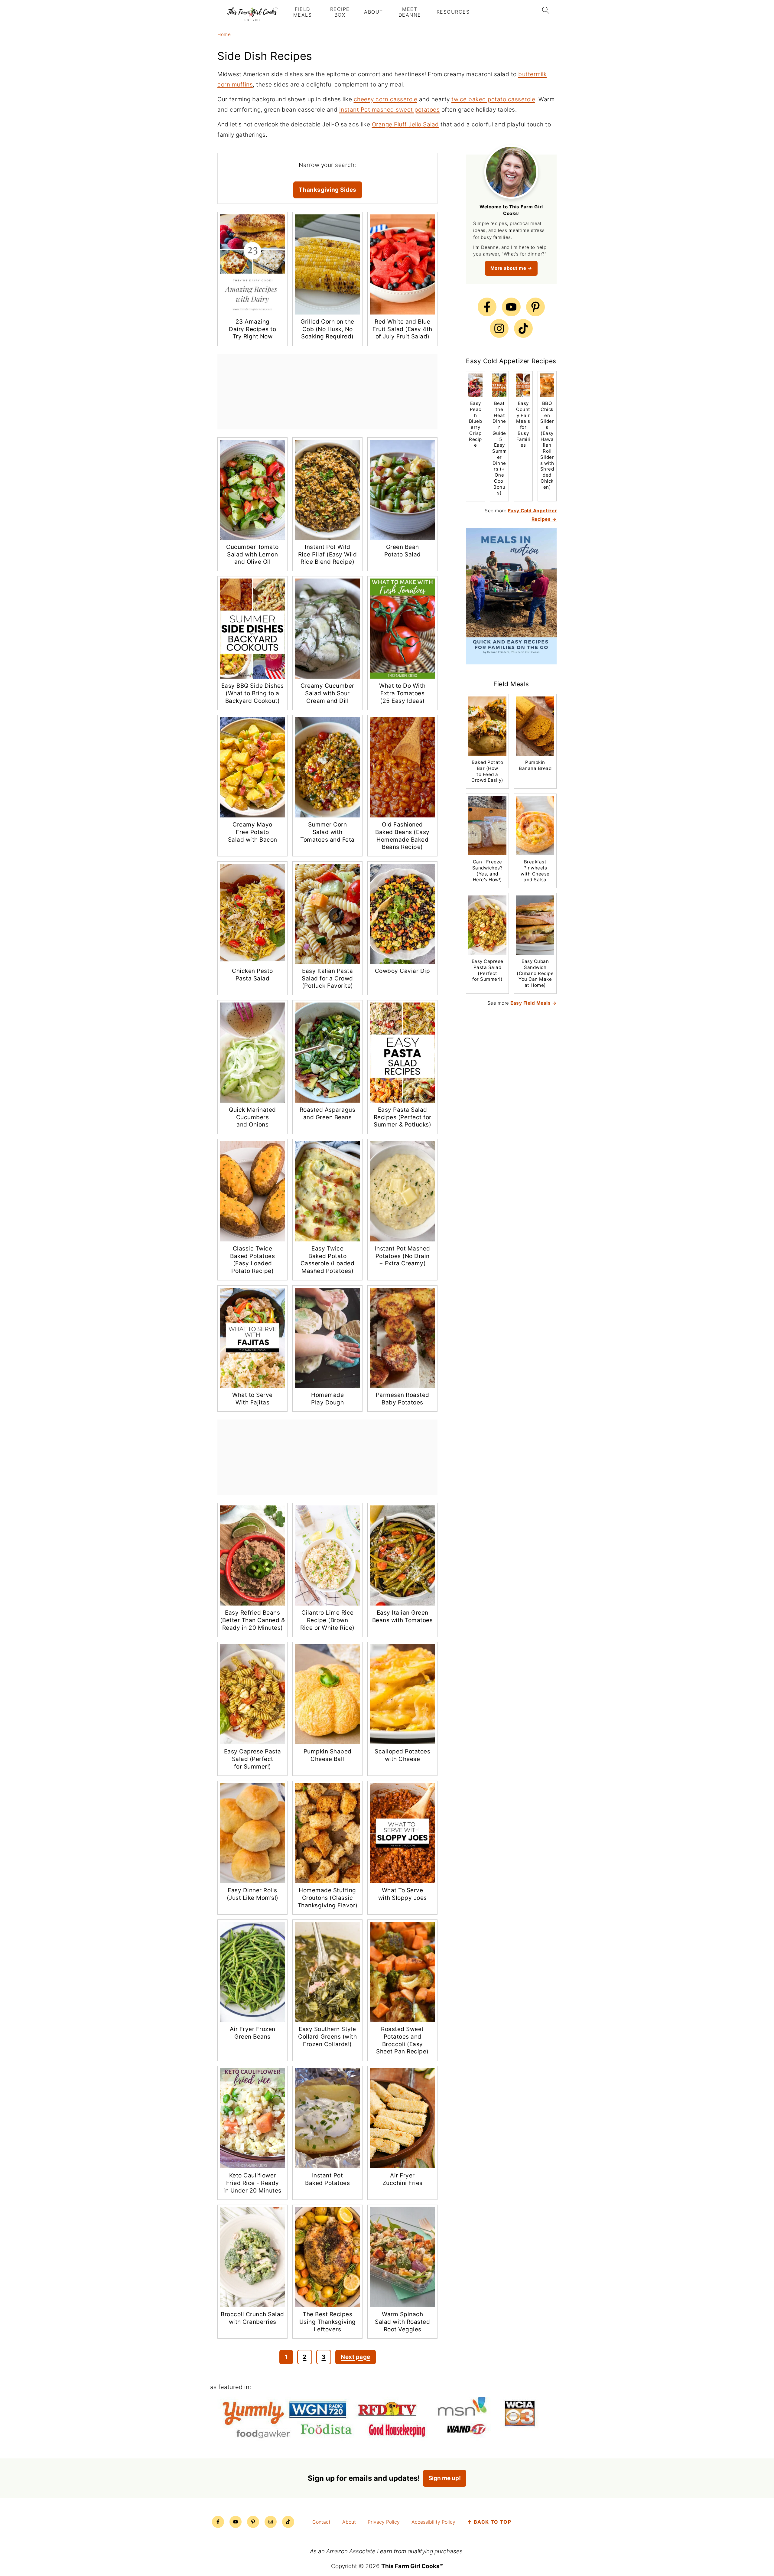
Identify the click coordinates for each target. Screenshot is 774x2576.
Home (224, 34)
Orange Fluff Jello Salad (405, 124)
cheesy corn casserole (386, 99)
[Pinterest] (535, 307)
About (374, 12)
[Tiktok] (523, 328)
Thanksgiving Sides (328, 190)
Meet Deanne (410, 12)
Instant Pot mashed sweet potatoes (390, 110)
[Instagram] (499, 328)
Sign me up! (445, 2478)
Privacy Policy (384, 2522)
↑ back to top (489, 2522)
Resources (453, 12)
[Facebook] (487, 307)
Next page (356, 2357)
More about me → (511, 268)
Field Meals (303, 12)
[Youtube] (511, 307)
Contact (321, 2522)
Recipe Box (340, 12)
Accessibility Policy (433, 2522)
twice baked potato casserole (493, 99)
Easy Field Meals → (533, 1003)
